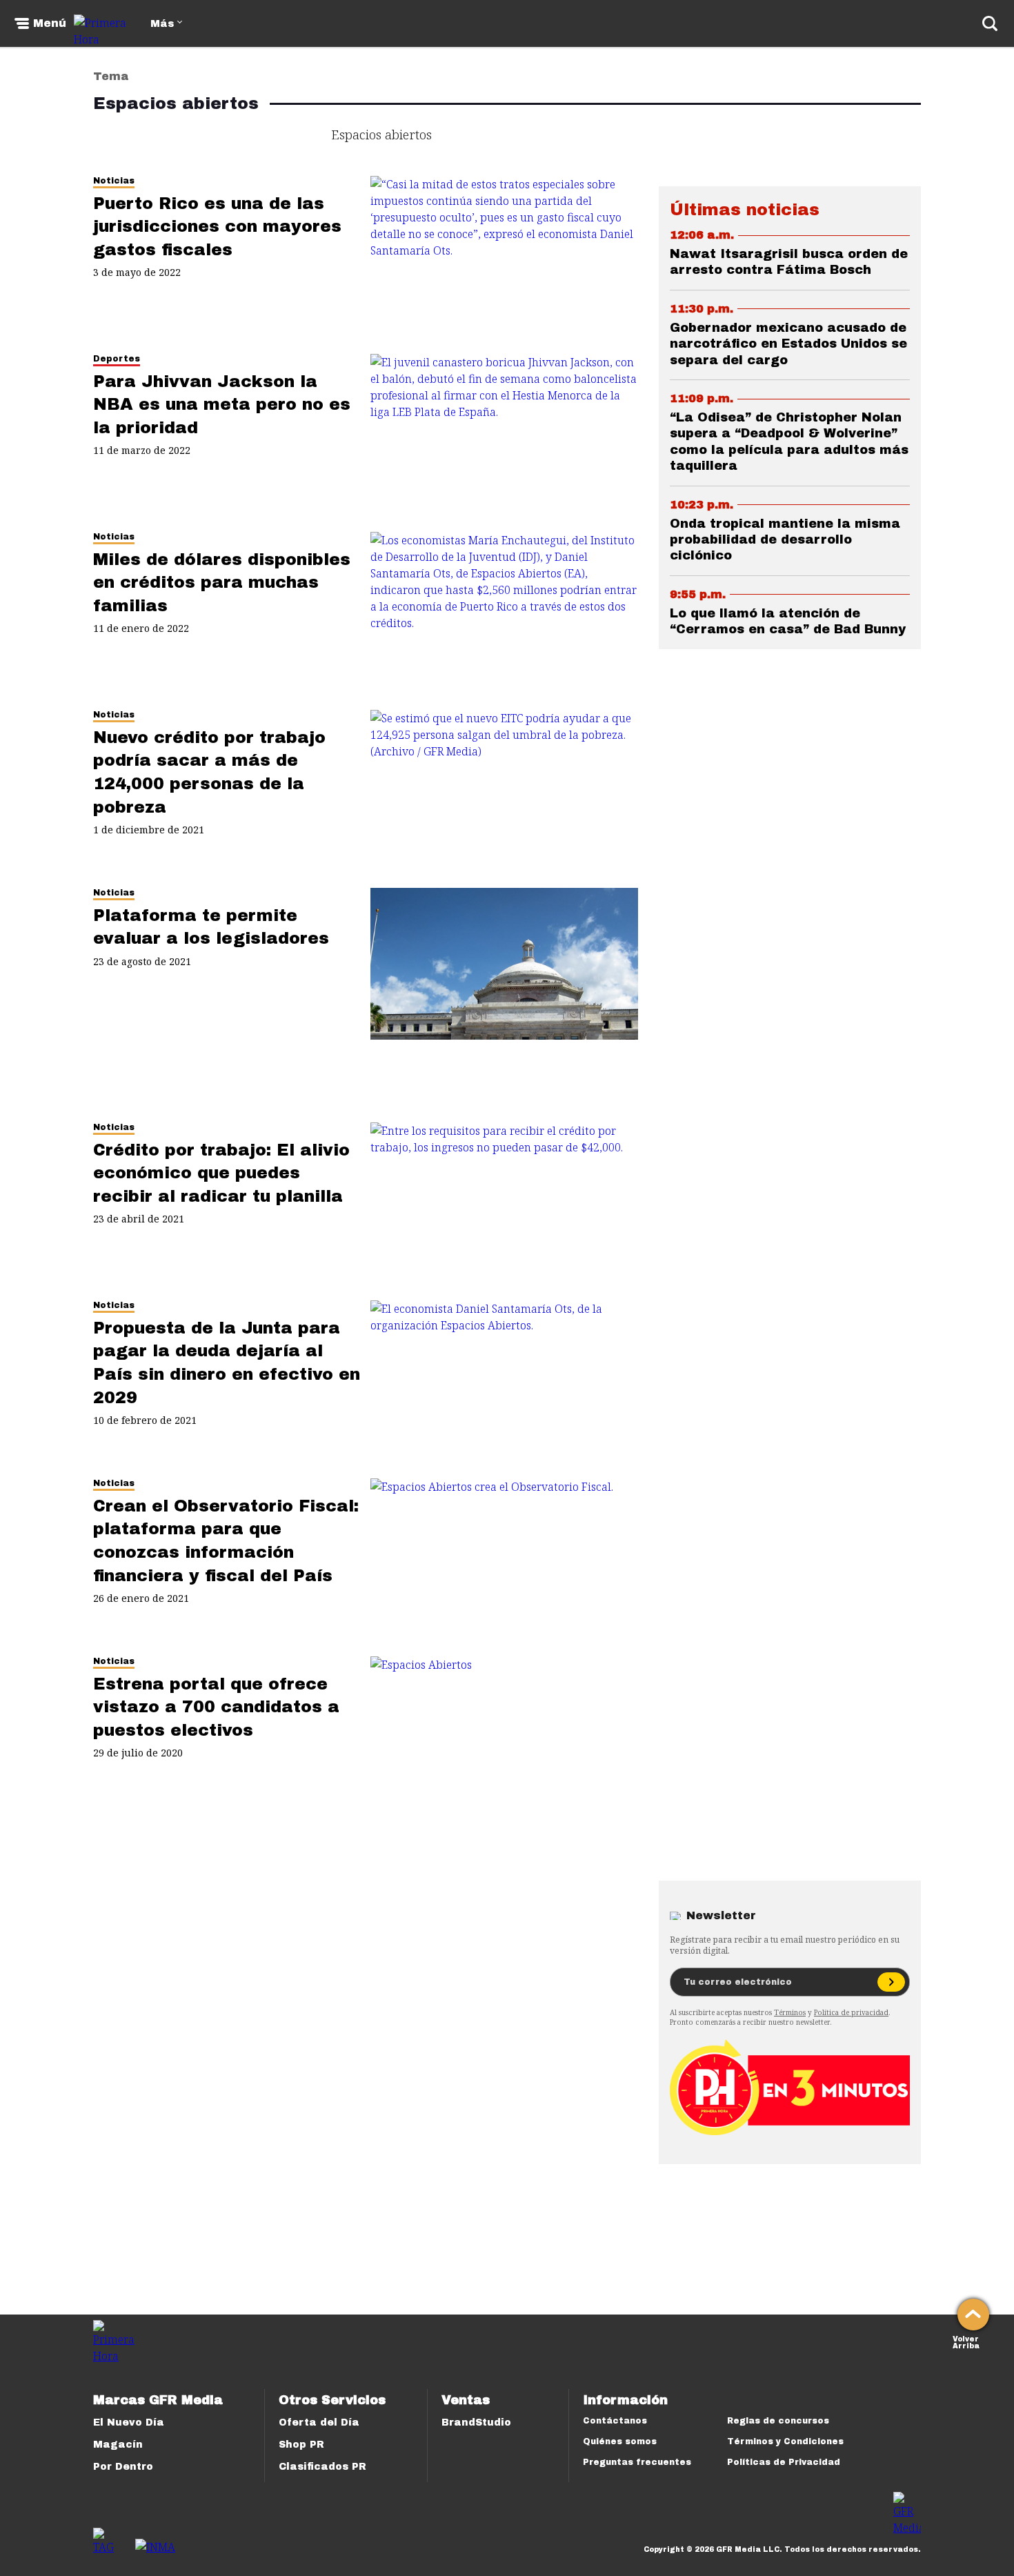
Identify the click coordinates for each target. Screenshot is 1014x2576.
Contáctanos (615, 2421)
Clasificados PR (322, 2467)
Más (162, 24)
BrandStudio (476, 2423)
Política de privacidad (851, 2012)
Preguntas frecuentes (637, 2462)
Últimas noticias (745, 210)
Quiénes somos (620, 2441)
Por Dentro (123, 2467)
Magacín (118, 2445)
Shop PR (301, 2445)
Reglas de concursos (778, 2421)
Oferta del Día (319, 2423)
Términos (790, 2012)
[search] (990, 23)
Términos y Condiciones (785, 2441)
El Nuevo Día (129, 2423)
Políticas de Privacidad (784, 2462)
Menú (50, 23)
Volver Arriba (966, 2341)
